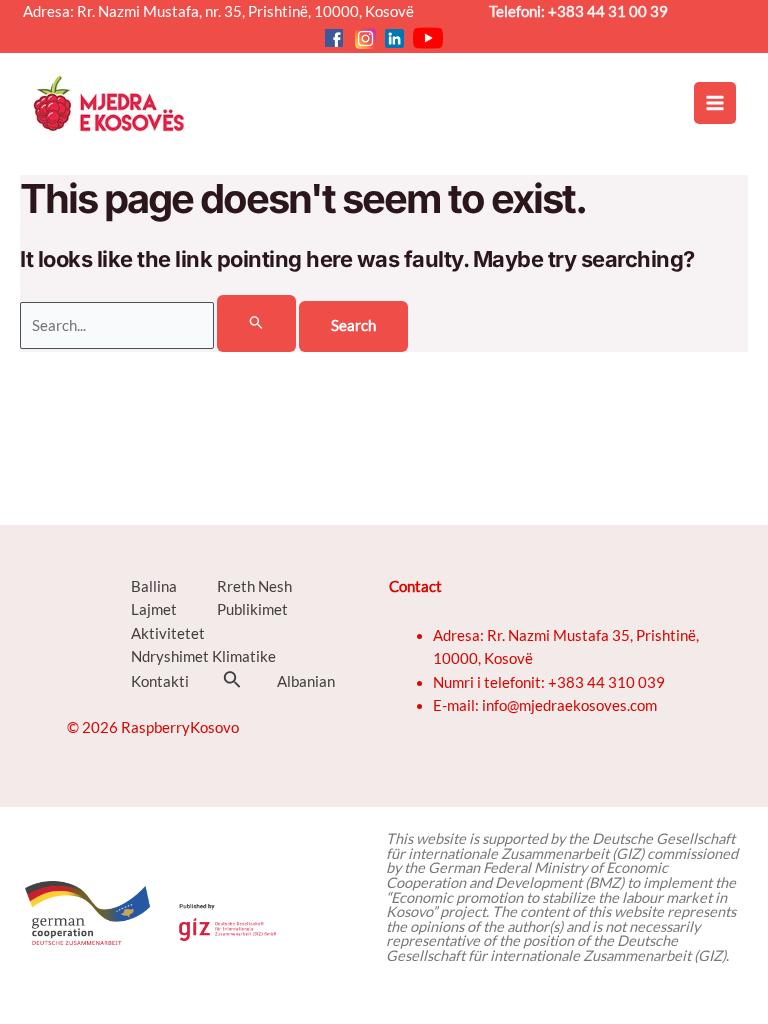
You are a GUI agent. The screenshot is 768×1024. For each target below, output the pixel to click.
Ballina (154, 586)
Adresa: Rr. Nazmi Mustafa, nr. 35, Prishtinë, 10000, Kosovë (226, 11)
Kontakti (160, 681)
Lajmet (154, 609)
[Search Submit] (256, 323)
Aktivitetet (168, 633)
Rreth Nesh (254, 586)
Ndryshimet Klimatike (203, 656)
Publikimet (252, 609)
